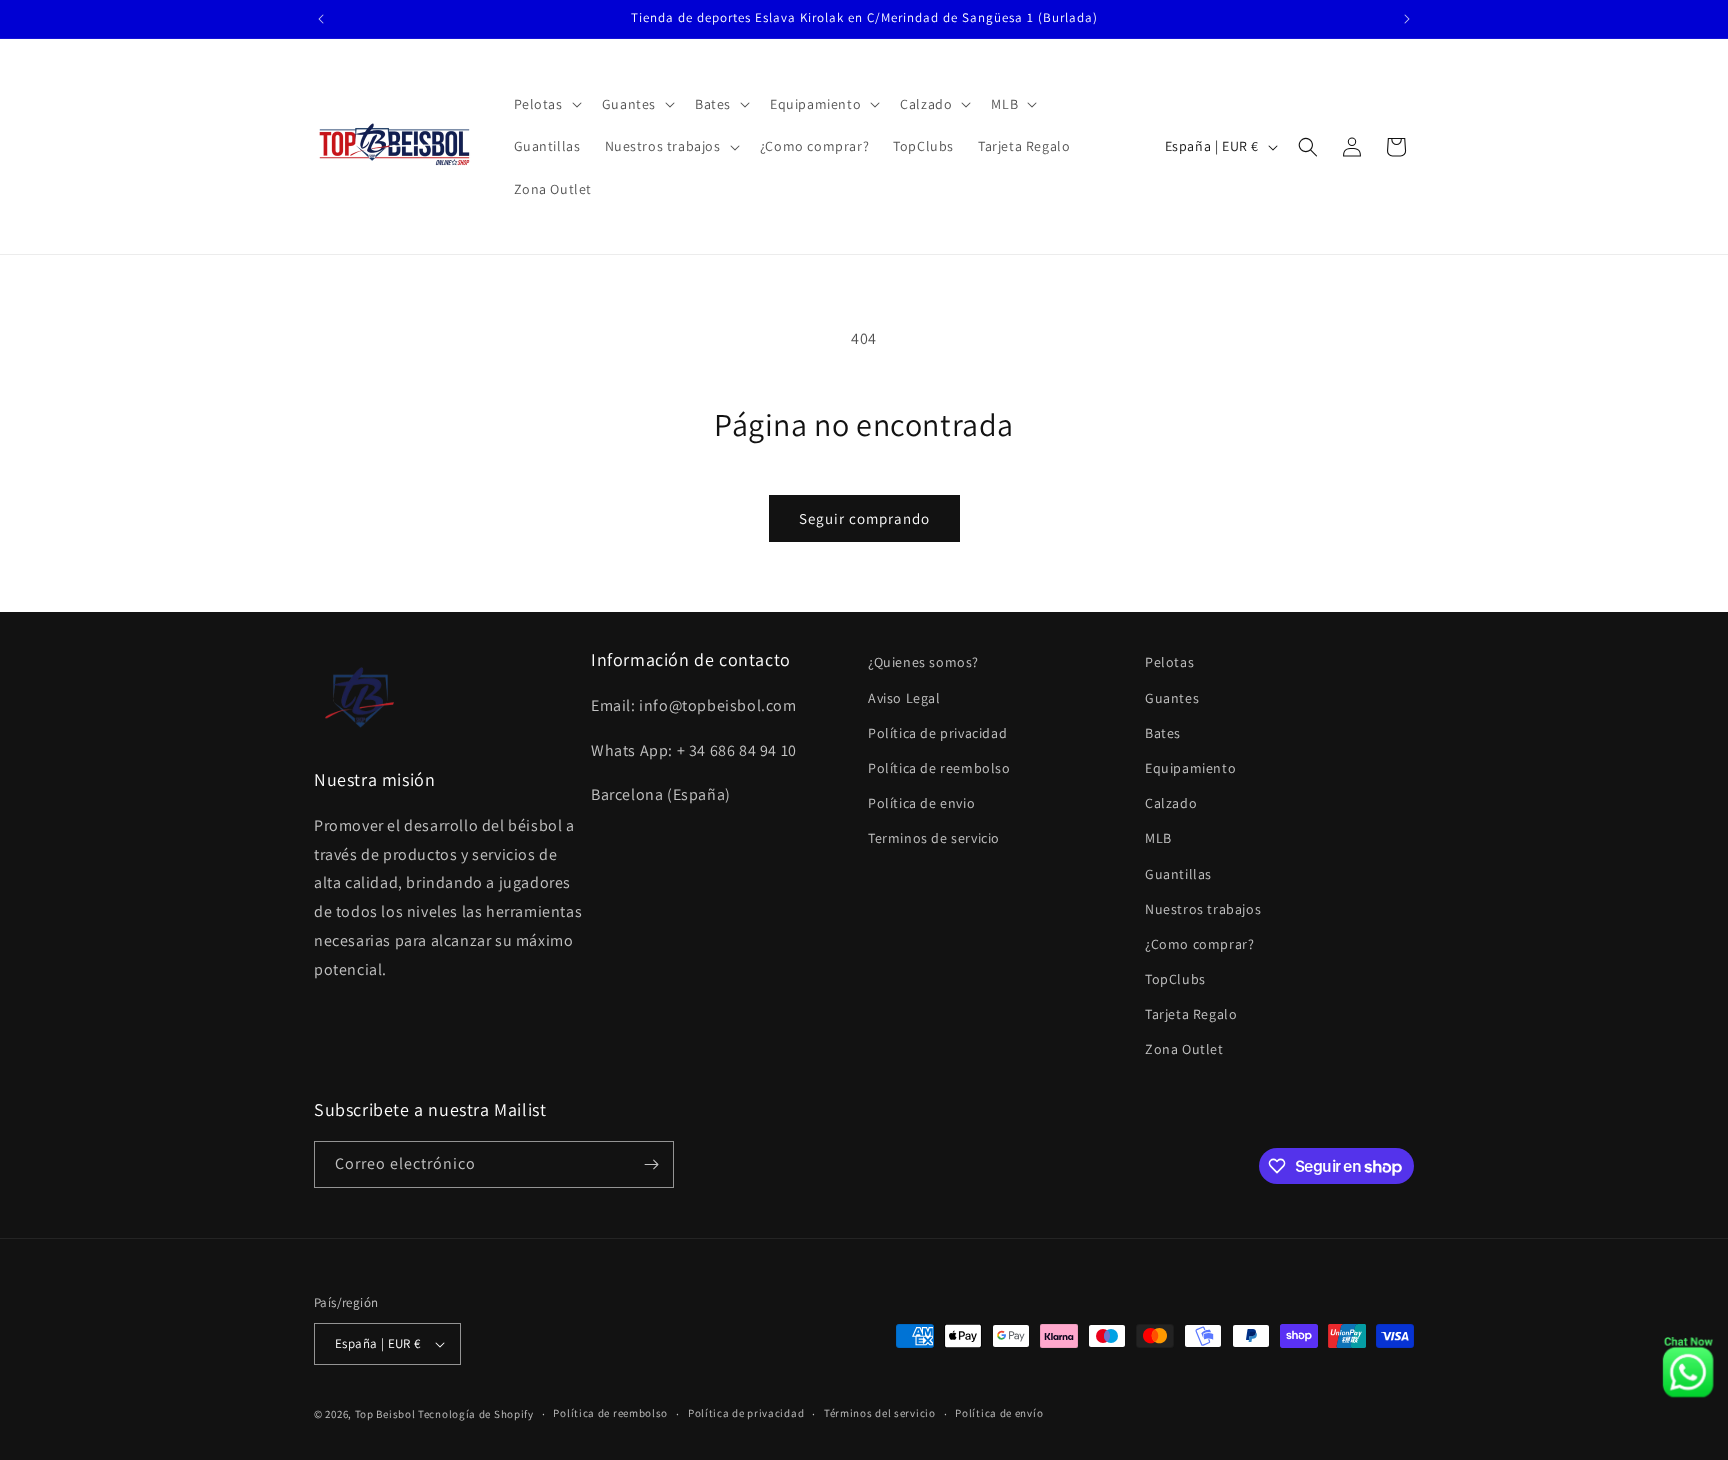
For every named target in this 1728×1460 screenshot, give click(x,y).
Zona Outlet (1184, 1050)
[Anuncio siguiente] (1407, 19)
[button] (546, 104)
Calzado (1171, 803)
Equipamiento (1190, 768)
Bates (1163, 733)
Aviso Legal (904, 698)
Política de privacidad (937, 733)
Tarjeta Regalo (1191, 1014)
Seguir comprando (864, 518)
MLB (1158, 838)
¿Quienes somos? (923, 662)
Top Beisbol (385, 1414)
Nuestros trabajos (1203, 909)
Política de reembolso (939, 768)
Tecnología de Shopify (476, 1414)
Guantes (1172, 698)
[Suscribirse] (651, 1164)
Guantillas (1178, 874)
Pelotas (1169, 662)
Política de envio (921, 803)
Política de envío (999, 1413)
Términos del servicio (880, 1413)
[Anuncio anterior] (321, 19)
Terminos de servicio (934, 838)
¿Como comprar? (1199, 944)
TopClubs (1175, 979)
